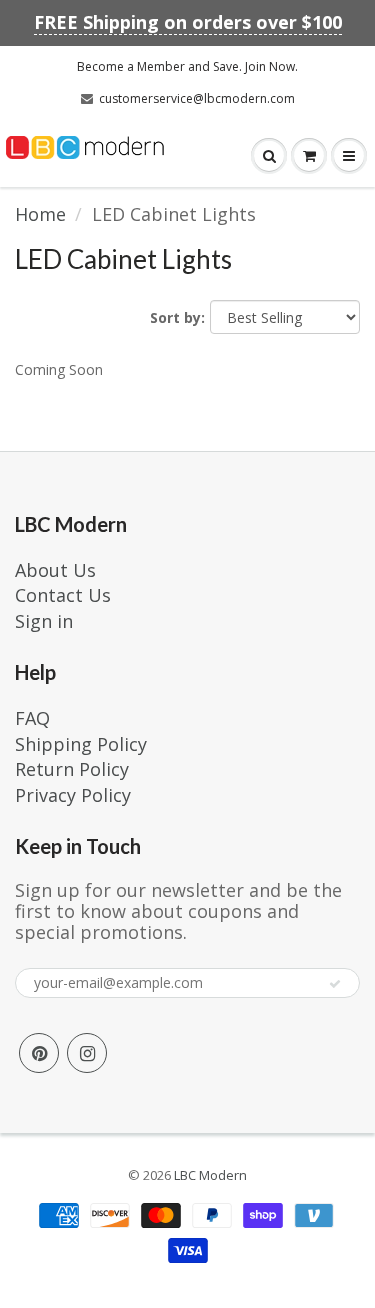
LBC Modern (210, 1175)
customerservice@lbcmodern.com (197, 98)
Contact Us (63, 595)
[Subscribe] (335, 984)
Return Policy (72, 769)
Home (40, 214)
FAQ (32, 718)
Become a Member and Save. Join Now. (187, 66)
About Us (55, 570)
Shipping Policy (81, 744)
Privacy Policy (73, 795)
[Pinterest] (39, 1053)
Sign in (44, 621)
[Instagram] (87, 1053)
